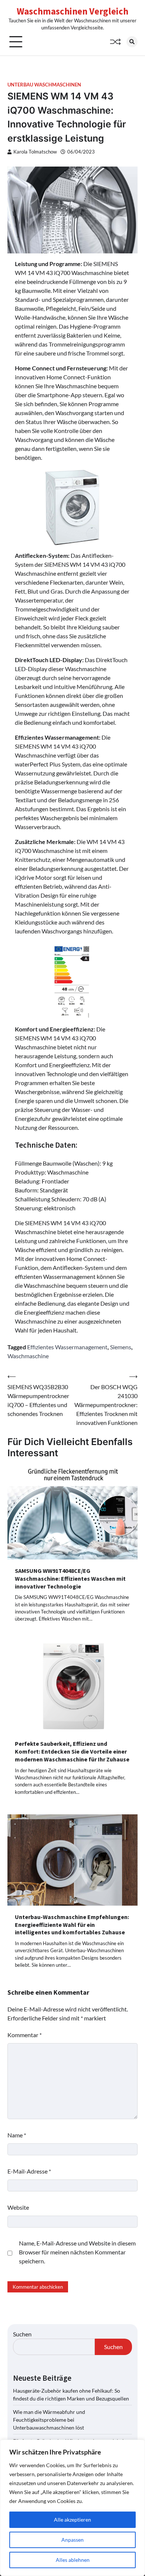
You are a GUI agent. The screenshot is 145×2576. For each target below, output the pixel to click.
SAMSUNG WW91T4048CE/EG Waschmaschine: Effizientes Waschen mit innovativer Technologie (70, 1578)
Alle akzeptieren (72, 2520)
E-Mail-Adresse (29, 2171)
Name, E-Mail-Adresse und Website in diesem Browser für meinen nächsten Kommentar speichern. (77, 2252)
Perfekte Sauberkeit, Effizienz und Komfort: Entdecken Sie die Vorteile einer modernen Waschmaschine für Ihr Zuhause (72, 1751)
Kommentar (25, 2035)
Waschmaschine (28, 1356)
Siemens (121, 1347)
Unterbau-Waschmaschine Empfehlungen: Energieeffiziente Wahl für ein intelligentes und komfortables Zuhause (72, 1925)
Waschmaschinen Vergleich (72, 11)
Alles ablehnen (73, 2560)
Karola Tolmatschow (35, 152)
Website (18, 2207)
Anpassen (72, 2540)
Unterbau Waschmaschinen (44, 85)
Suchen (22, 2334)
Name (17, 2135)
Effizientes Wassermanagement (67, 1347)
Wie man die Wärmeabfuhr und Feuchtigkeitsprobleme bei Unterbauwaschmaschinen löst (49, 2420)
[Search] (132, 42)
